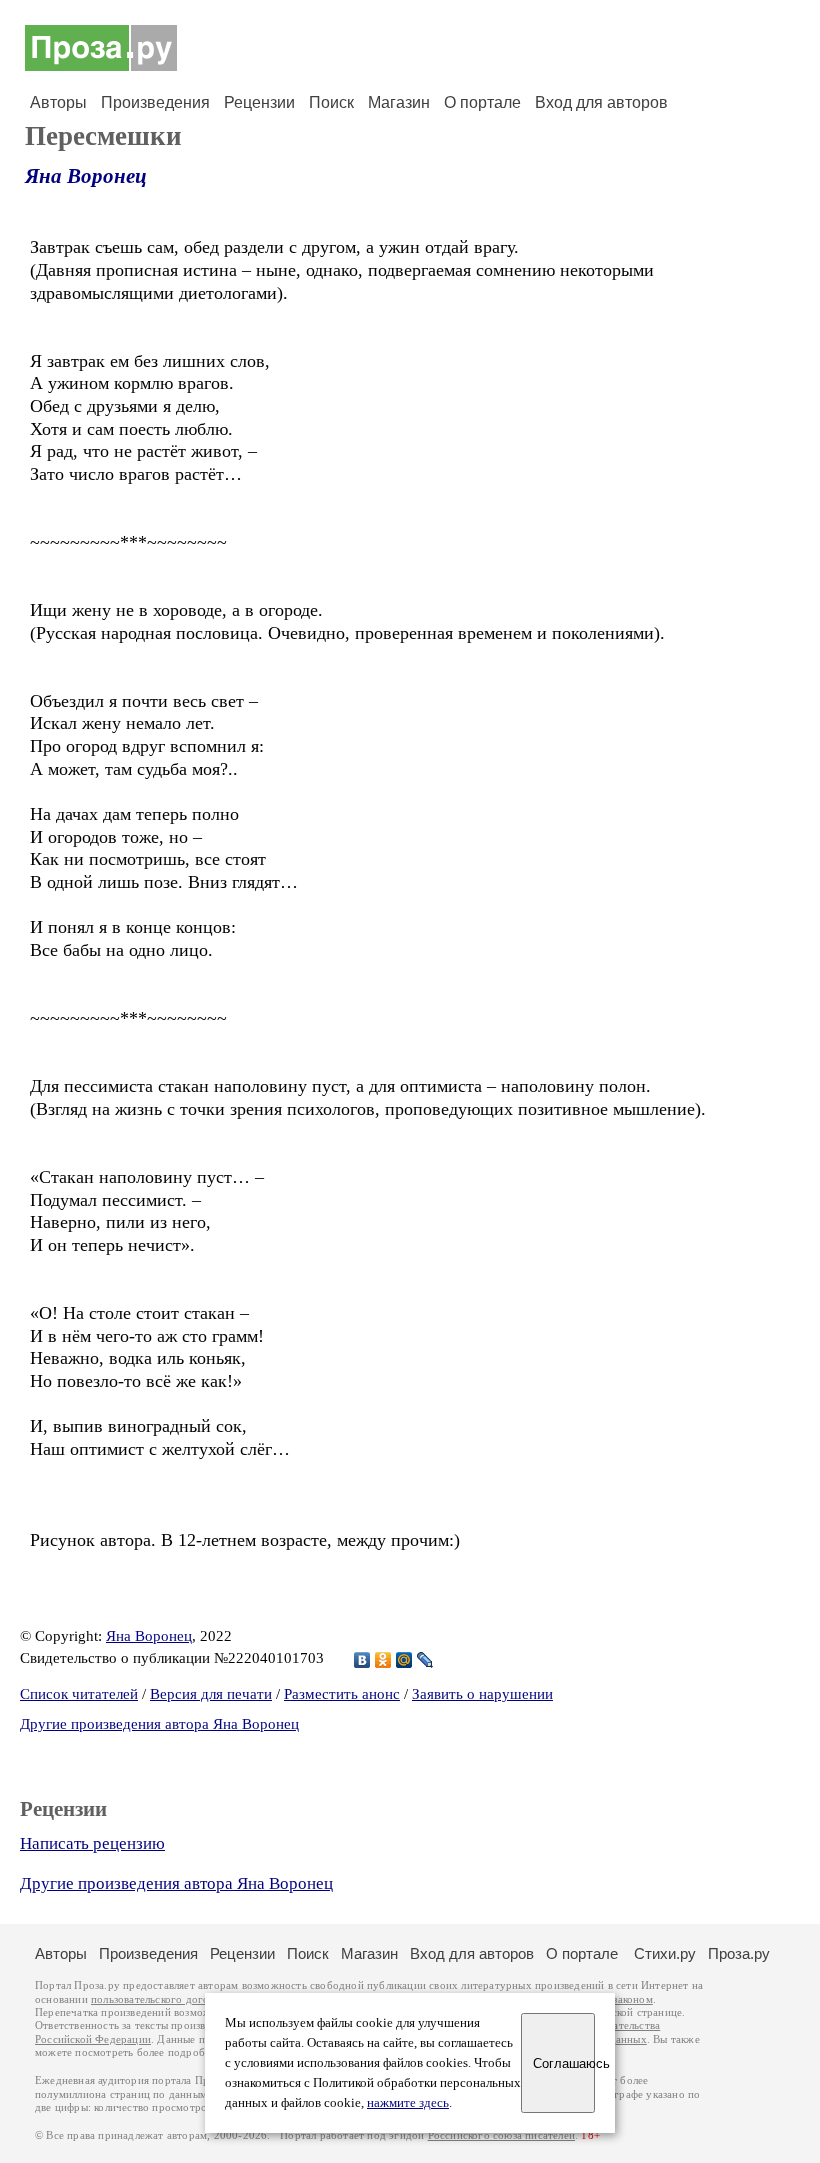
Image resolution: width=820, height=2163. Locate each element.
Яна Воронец (86, 176)
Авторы (58, 102)
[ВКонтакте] (362, 1660)
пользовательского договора (161, 1999)
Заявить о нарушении (482, 1694)
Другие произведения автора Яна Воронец (159, 1724)
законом (632, 1999)
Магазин (399, 102)
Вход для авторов (601, 102)
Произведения (155, 102)
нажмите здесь (408, 2103)
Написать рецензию (92, 1843)
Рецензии (259, 102)
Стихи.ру (665, 1953)
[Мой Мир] (404, 1660)
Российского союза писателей (501, 2135)
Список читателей (79, 1694)
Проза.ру (739, 1953)
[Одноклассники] (383, 1660)
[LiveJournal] (425, 1660)
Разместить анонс (342, 1694)
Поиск (331, 102)
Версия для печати (211, 1694)
